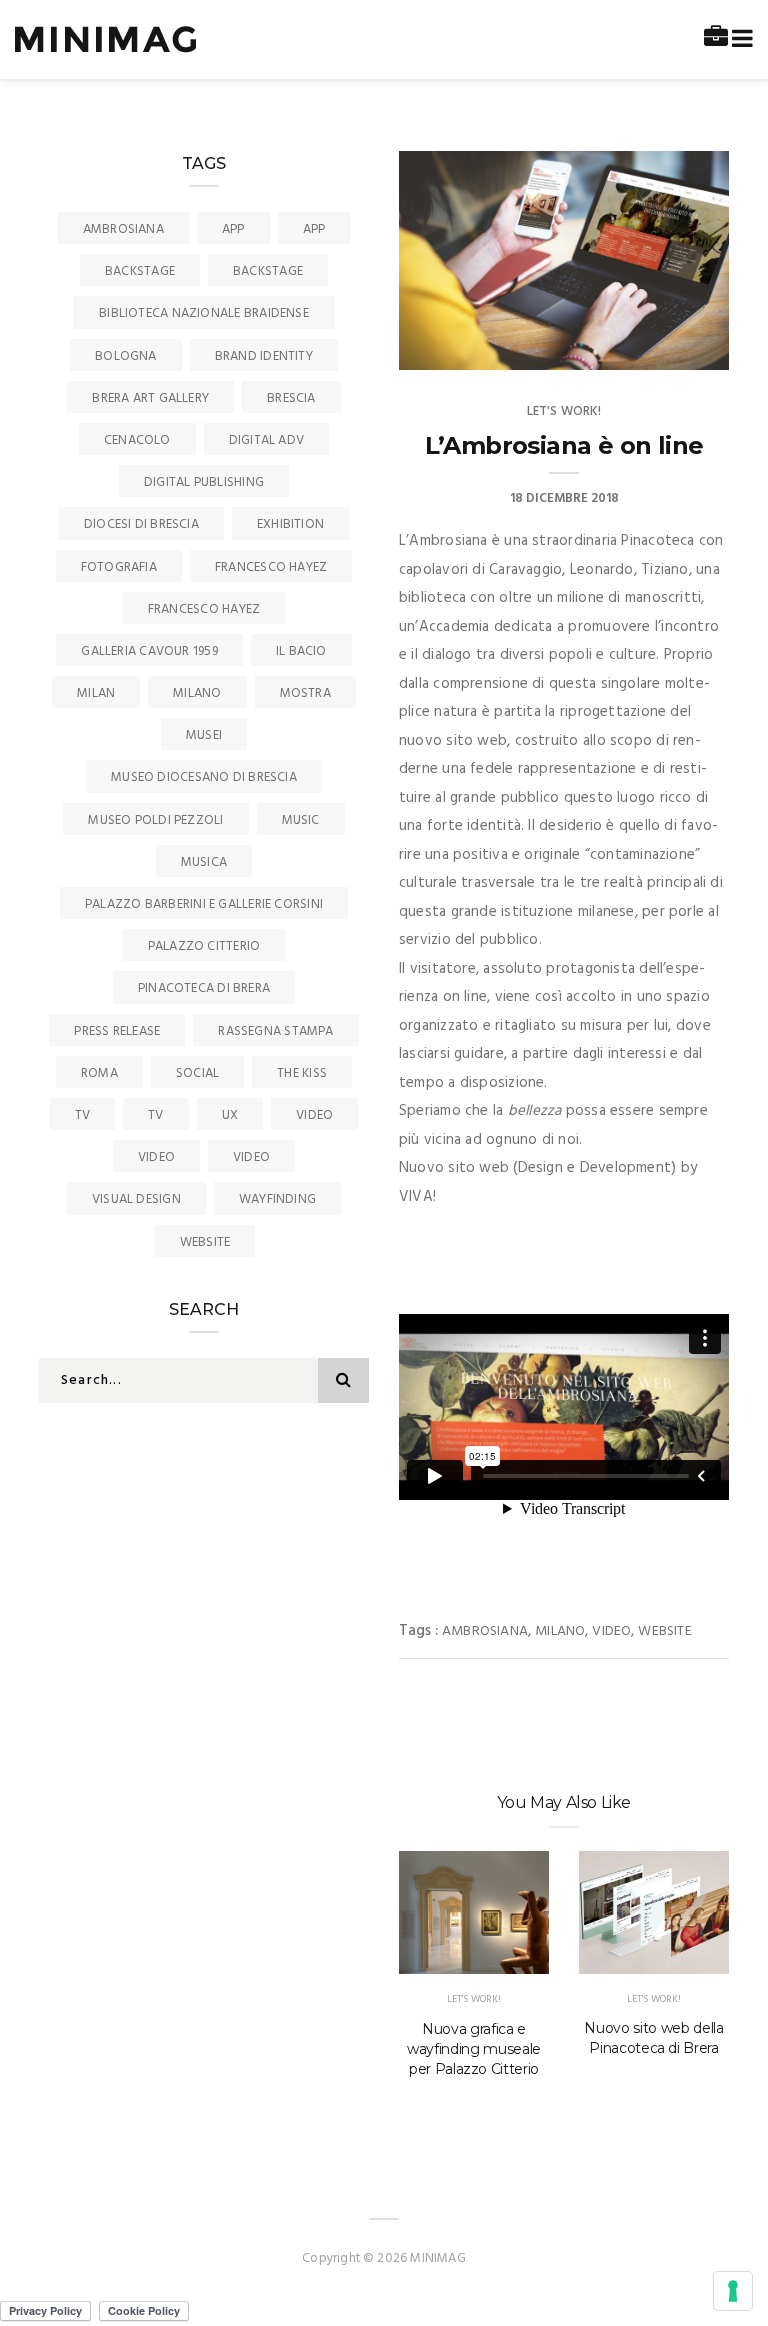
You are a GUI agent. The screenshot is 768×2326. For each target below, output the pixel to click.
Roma (99, 1073)
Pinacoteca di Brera (204, 988)
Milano (560, 1631)
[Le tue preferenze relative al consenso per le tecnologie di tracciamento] (733, 2291)
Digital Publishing (204, 482)
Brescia (291, 398)
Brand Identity (264, 356)
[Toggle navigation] (738, 39)
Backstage (140, 271)
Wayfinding (277, 1199)
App (233, 229)
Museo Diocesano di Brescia (204, 777)
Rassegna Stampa (275, 1031)
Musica (204, 862)
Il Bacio (301, 651)
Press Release (117, 1031)
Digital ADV (266, 440)
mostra (305, 693)
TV (82, 1115)
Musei (204, 735)
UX (230, 1115)
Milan (96, 693)
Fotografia (119, 567)
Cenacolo (137, 440)
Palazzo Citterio (204, 946)
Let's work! (564, 411)
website (664, 1631)
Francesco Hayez (271, 567)
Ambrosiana (485, 1631)
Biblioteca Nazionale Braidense (204, 313)
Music (301, 820)
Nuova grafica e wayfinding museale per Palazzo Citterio (474, 2049)
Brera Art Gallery (150, 398)
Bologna (126, 356)
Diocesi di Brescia (141, 524)
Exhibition (290, 524)
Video (611, 1631)
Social (197, 1073)
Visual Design (136, 1199)
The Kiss (302, 1073)
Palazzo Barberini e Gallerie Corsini (204, 904)
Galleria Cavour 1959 (149, 651)
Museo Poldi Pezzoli (155, 820)
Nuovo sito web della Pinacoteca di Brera (653, 2038)
